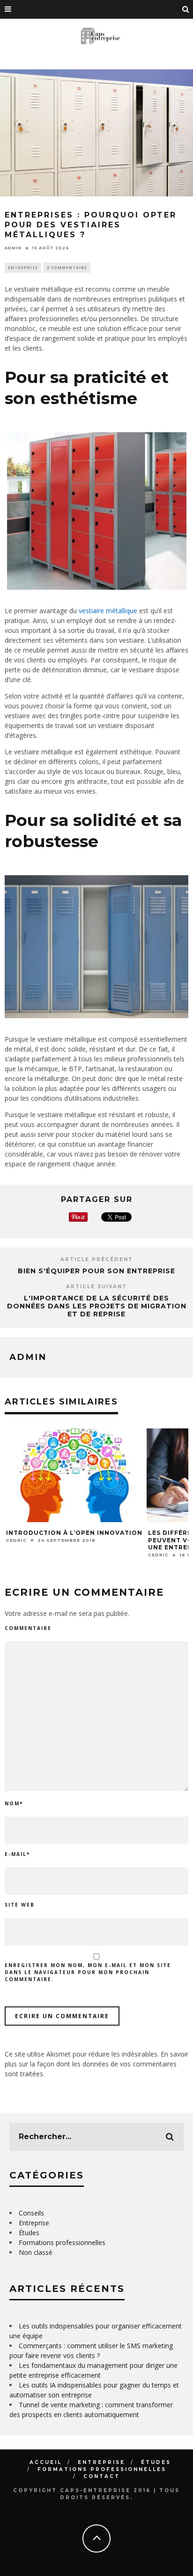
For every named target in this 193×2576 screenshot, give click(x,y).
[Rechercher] (186, 9)
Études (29, 2233)
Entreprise (23, 267)
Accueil (46, 2462)
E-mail (17, 1854)
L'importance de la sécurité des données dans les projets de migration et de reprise (97, 1306)
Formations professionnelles (62, 2242)
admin (13, 248)
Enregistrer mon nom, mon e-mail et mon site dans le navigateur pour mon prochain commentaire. (88, 1972)
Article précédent (97, 1259)
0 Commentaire (67, 267)
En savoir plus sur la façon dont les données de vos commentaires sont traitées (96, 2064)
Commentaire (28, 1628)
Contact (102, 2476)
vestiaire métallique (108, 611)
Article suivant (96, 1287)
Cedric (16, 1540)
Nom (14, 1803)
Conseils (31, 2213)
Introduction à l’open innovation (74, 1533)
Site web (20, 1905)
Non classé (36, 2252)
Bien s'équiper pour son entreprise (96, 1271)
